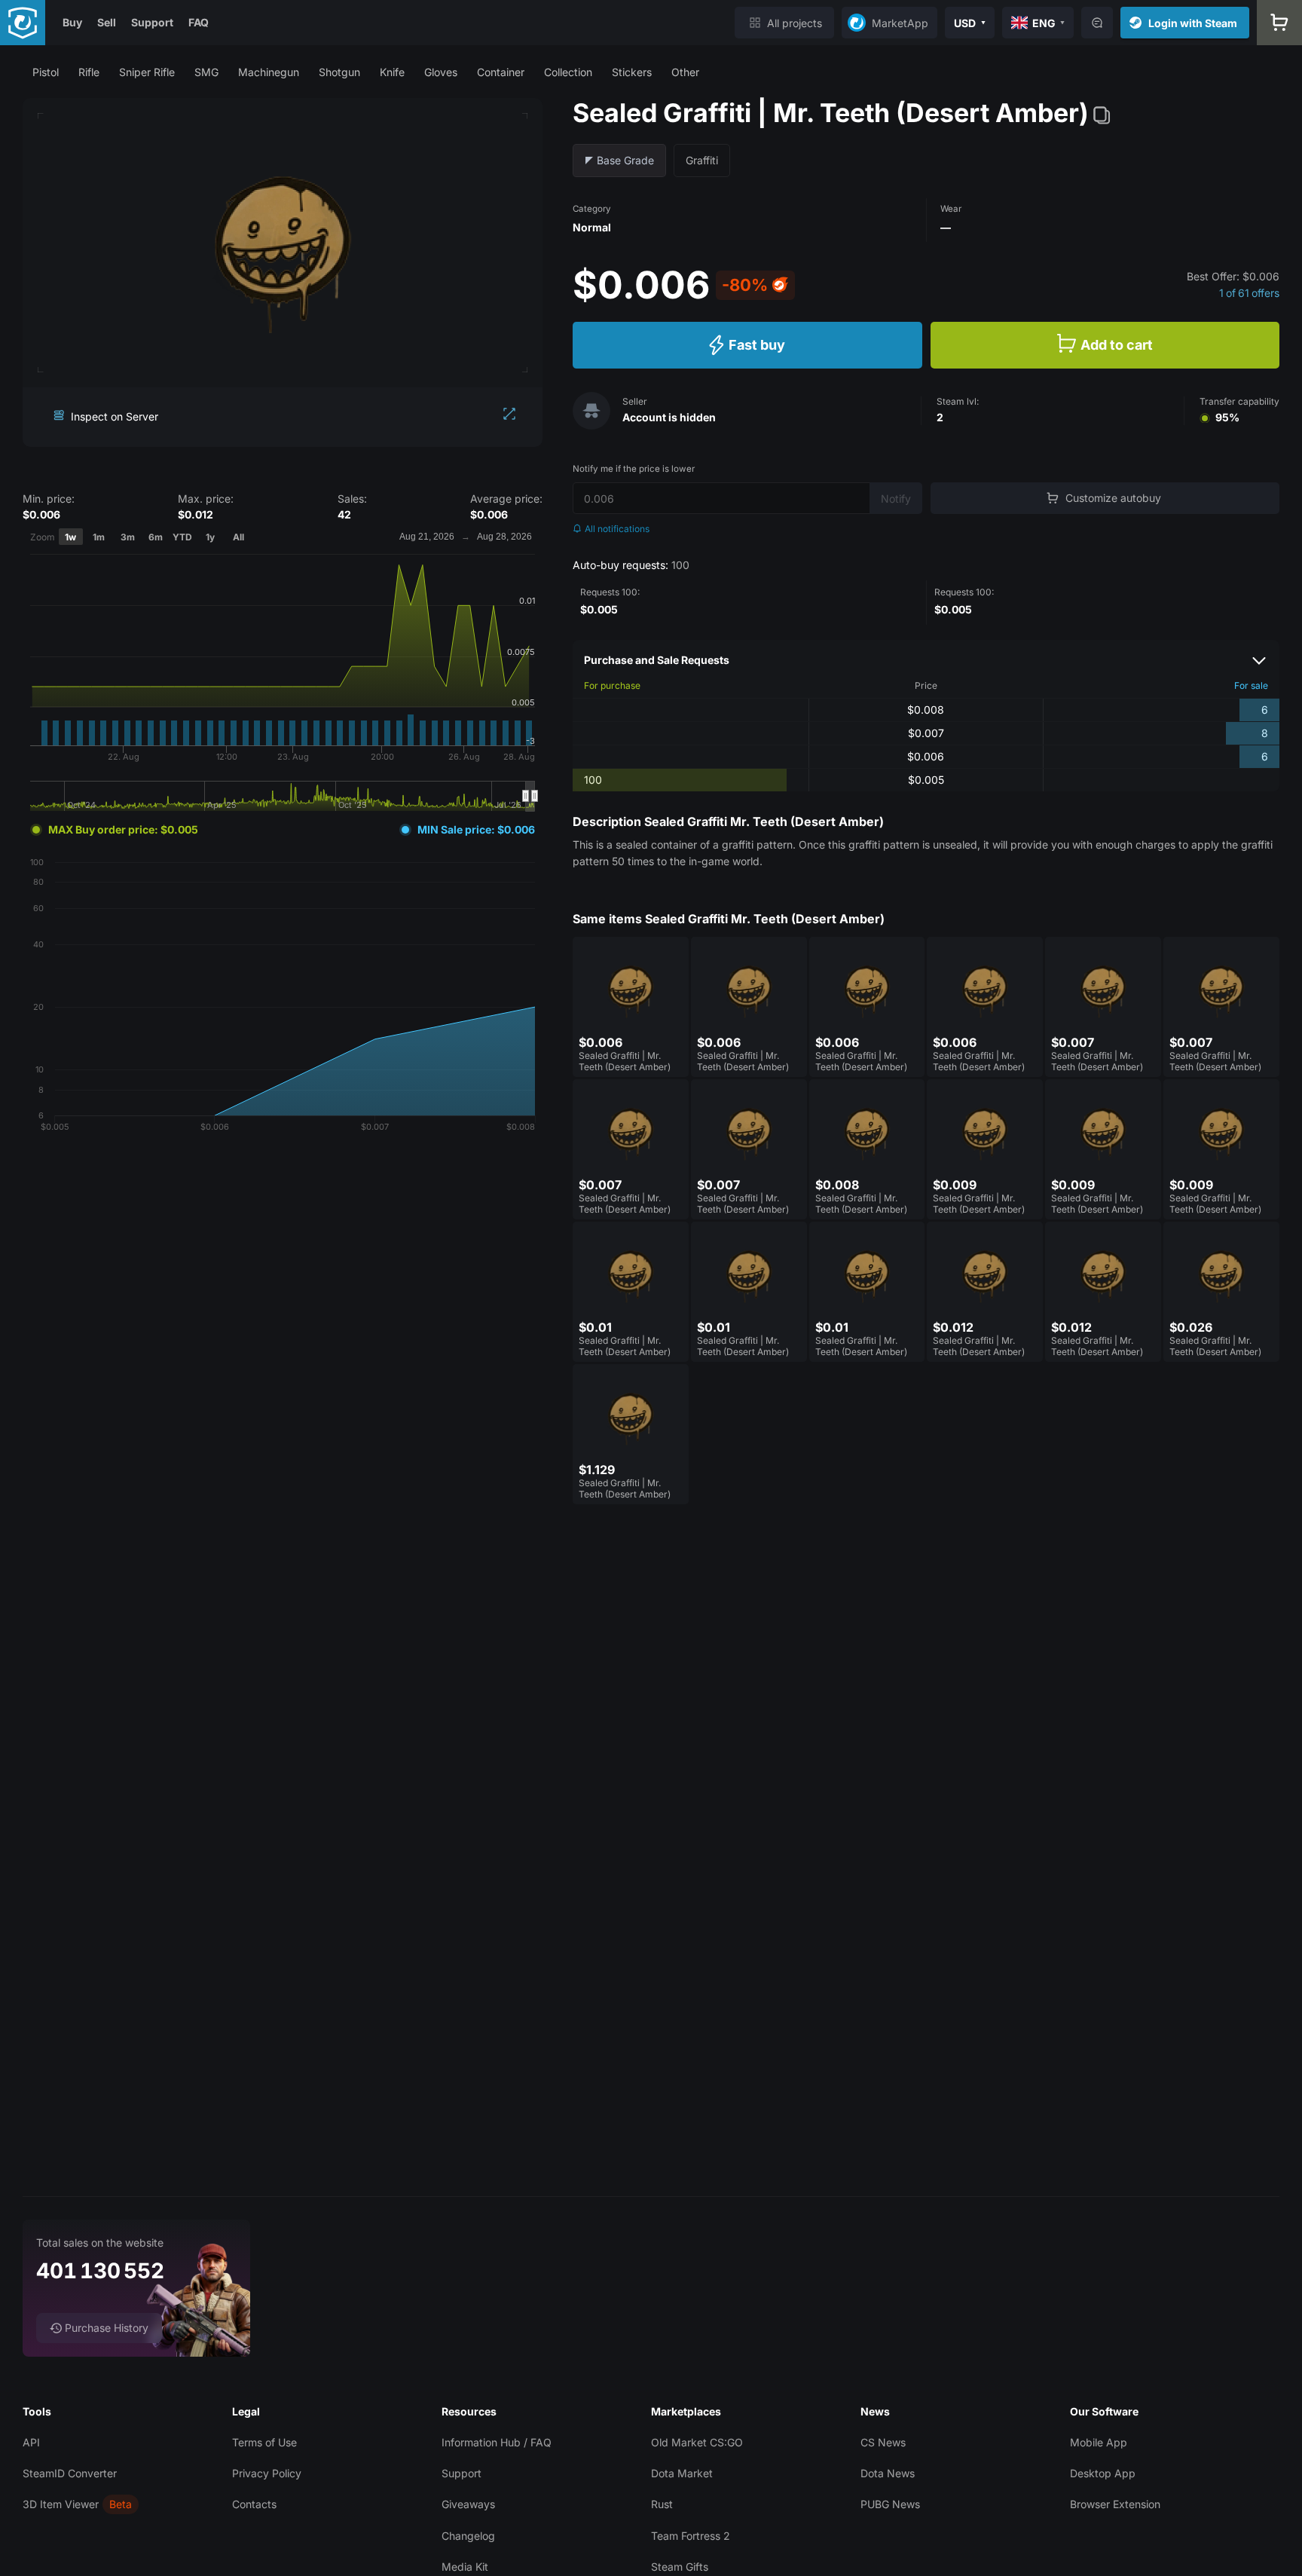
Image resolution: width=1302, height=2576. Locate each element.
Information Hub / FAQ (497, 2442)
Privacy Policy (267, 2473)
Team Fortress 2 (691, 2536)
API (31, 2442)
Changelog (468, 2536)
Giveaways (468, 2504)
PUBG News (890, 2504)
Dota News (888, 2473)
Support (152, 22)
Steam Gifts (680, 2567)
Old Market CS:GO (697, 2442)
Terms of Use (264, 2442)
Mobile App (1099, 2442)
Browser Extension (1115, 2504)
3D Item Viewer (61, 2504)
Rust (662, 2504)
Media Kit (465, 2567)
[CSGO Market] (23, 23)
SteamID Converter (70, 2473)
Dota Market (682, 2473)
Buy (72, 22)
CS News (883, 2442)
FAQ (199, 22)
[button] (46, 72)
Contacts (254, 2504)
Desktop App (1103, 2473)
